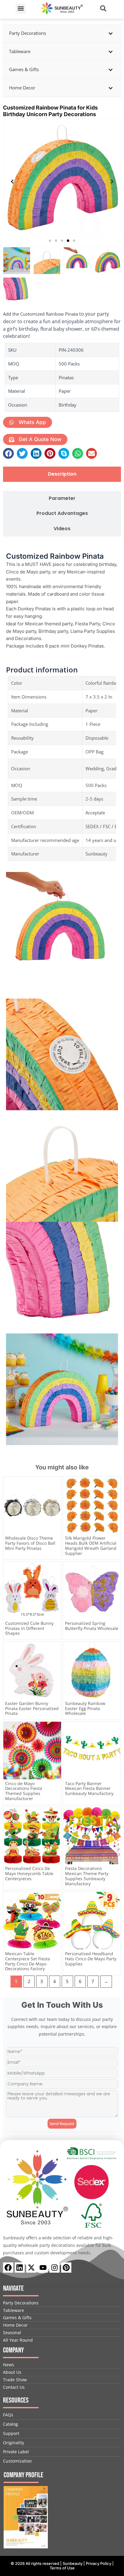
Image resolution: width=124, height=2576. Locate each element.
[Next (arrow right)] (113, 1288)
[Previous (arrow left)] (11, 1288)
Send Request (62, 2124)
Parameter (62, 499)
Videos (62, 529)
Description (62, 474)
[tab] (62, 474)
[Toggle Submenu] (110, 33)
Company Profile (23, 2475)
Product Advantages (62, 514)
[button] (21, 9)
